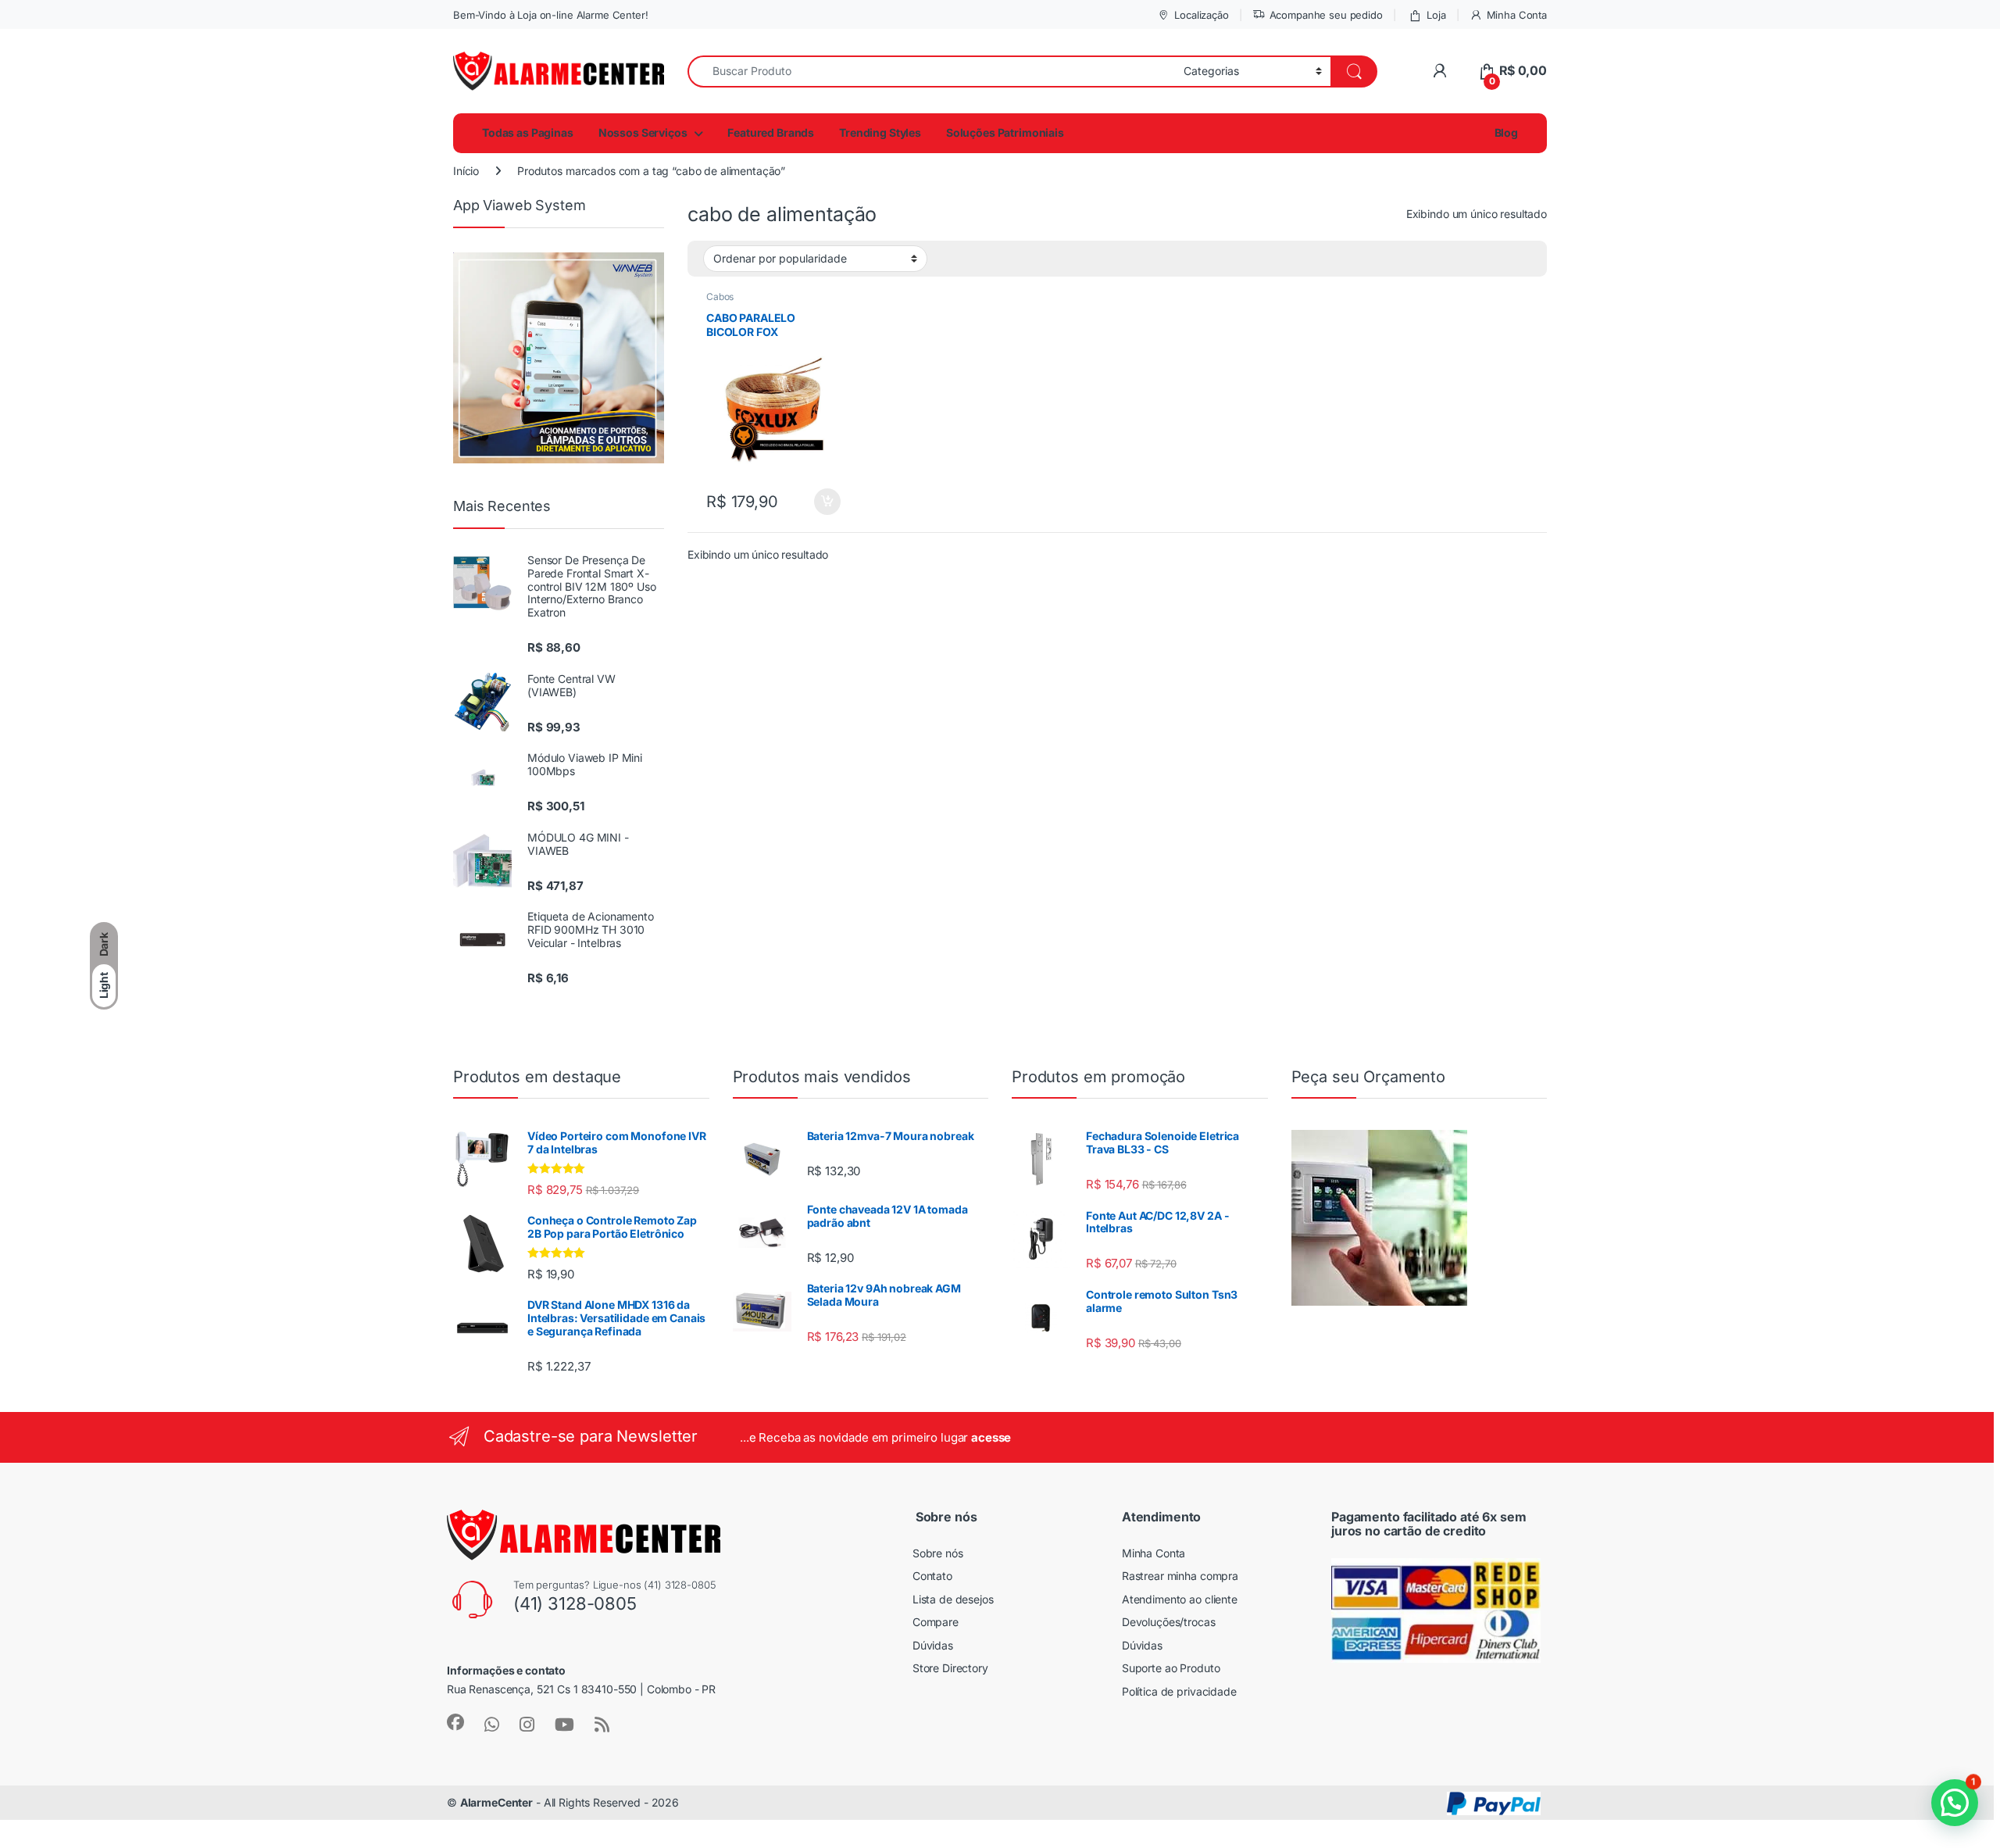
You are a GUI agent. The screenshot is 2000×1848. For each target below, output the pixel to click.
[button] (1955, 1803)
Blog (1505, 132)
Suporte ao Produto (1171, 1668)
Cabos (720, 297)
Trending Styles (880, 132)
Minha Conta (1517, 15)
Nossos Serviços (643, 132)
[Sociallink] (455, 1722)
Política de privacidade (1179, 1691)
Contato (932, 1576)
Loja (1436, 15)
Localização (1201, 15)
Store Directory (950, 1668)
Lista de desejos (953, 1599)
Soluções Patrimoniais (1005, 132)
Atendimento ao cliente (1180, 1599)
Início (466, 171)
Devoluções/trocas (1169, 1622)
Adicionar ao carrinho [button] (817, 502)
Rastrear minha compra (1180, 1576)
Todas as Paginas (528, 132)
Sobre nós (938, 1553)
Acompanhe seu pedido (1326, 15)
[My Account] (1439, 71)
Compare (936, 1622)
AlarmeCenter (496, 1802)
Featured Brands (771, 132)
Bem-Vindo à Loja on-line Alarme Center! (551, 15)
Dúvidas (933, 1645)
